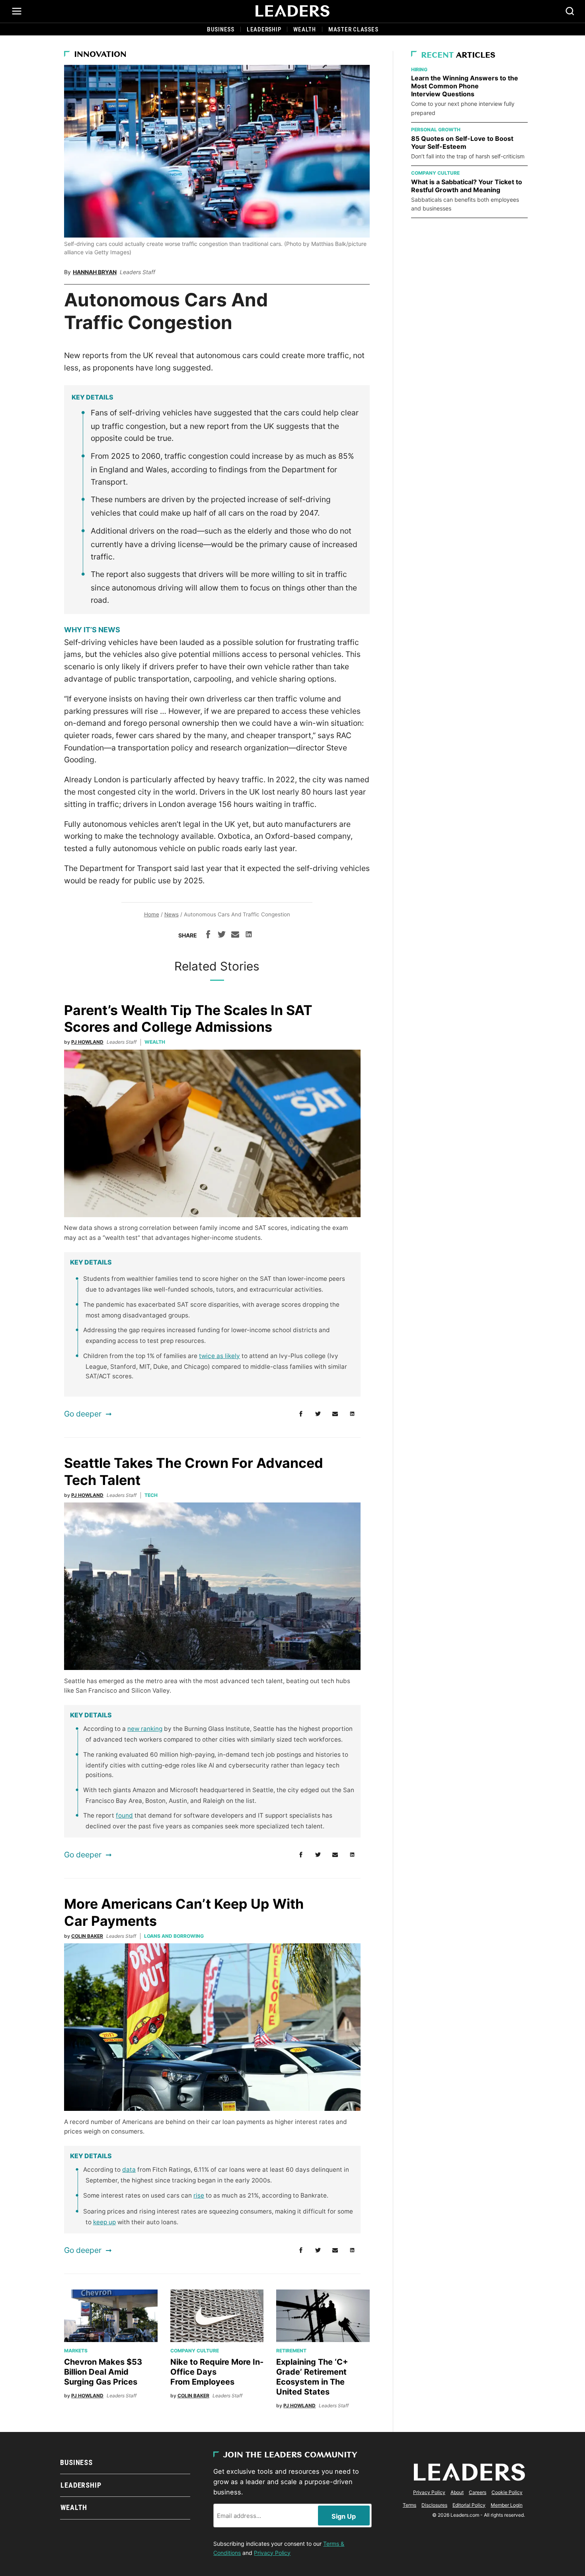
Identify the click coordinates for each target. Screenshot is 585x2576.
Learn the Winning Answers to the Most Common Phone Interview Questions (465, 86)
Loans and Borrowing (174, 1936)
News (172, 914)
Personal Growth (436, 130)
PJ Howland (87, 1042)
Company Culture (195, 2351)
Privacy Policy (272, 2553)
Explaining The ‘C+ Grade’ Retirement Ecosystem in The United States (312, 2377)
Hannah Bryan (95, 272)
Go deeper (83, 1414)
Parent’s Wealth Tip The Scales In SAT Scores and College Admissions (188, 1019)
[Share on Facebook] (208, 935)
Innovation (100, 55)
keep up (104, 2222)
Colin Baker (87, 1936)
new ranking (145, 1729)
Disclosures (434, 2505)
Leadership (264, 29)
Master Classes (353, 29)
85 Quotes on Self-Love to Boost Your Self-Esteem (462, 142)
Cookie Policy (507, 2492)
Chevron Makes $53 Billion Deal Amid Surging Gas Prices (103, 2372)
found (124, 1815)
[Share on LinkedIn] (249, 935)
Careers (478, 2492)
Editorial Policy (469, 2505)
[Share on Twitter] (222, 935)
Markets (76, 2351)
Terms (409, 2505)
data (129, 2170)
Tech (151, 1495)
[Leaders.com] (292, 11)
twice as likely (219, 1356)
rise (199, 2195)
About (457, 2492)
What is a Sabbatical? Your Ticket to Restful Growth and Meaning (467, 186)
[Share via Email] (235, 935)
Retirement (291, 2351)
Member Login (507, 2505)
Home (152, 914)
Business (221, 29)
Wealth (305, 29)
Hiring (419, 69)
